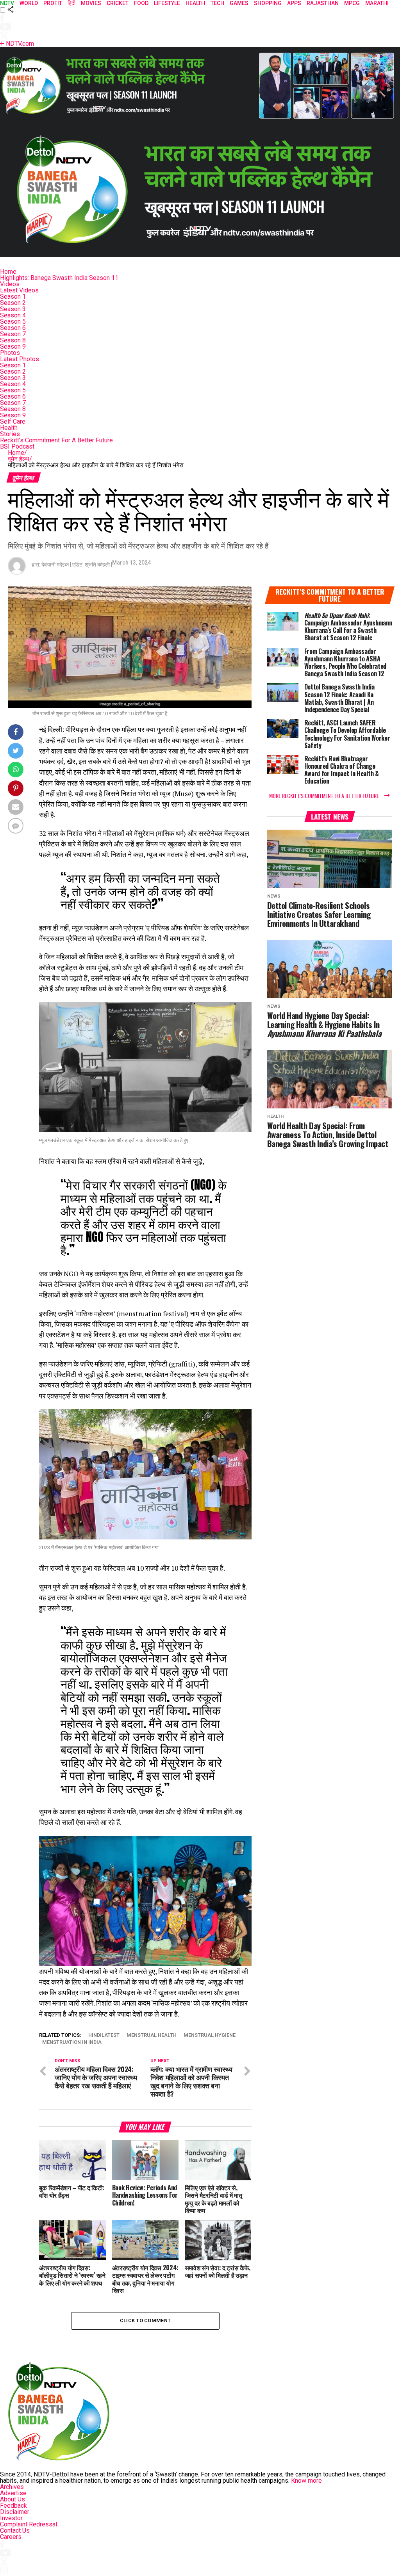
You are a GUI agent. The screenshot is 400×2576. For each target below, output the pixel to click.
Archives (12, 2487)
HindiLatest (104, 2035)
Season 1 (13, 297)
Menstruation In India (72, 2042)
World (29, 3)
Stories (10, 434)
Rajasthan (323, 3)
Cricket (118, 3)
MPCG (352, 3)
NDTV (7, 3)
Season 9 (13, 346)
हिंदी (71, 3)
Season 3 (13, 309)
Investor (11, 2518)
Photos (10, 353)
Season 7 (13, 334)
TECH (217, 3)
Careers (11, 2537)
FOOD (141, 3)
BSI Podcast (17, 446)
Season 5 (13, 322)
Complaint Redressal (29, 2524)
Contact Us (15, 2531)
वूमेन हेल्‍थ (20, 459)
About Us (12, 2499)
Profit (53, 3)
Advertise (13, 2493)
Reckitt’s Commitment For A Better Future (56, 440)
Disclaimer (15, 2512)
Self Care (13, 421)
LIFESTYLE (167, 3)
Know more (306, 2481)
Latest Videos (19, 290)
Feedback (13, 2506)
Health (9, 428)
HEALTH (195, 3)
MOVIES (91, 3)
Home (8, 272)
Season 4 (13, 315)
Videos (10, 284)
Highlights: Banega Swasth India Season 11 (59, 278)
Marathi (377, 3)
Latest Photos (20, 359)
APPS (294, 3)
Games (239, 3)
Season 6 (13, 328)
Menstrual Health (152, 2035)
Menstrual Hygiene (210, 2035)
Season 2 (13, 303)
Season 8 (13, 340)
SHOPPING (268, 3)
